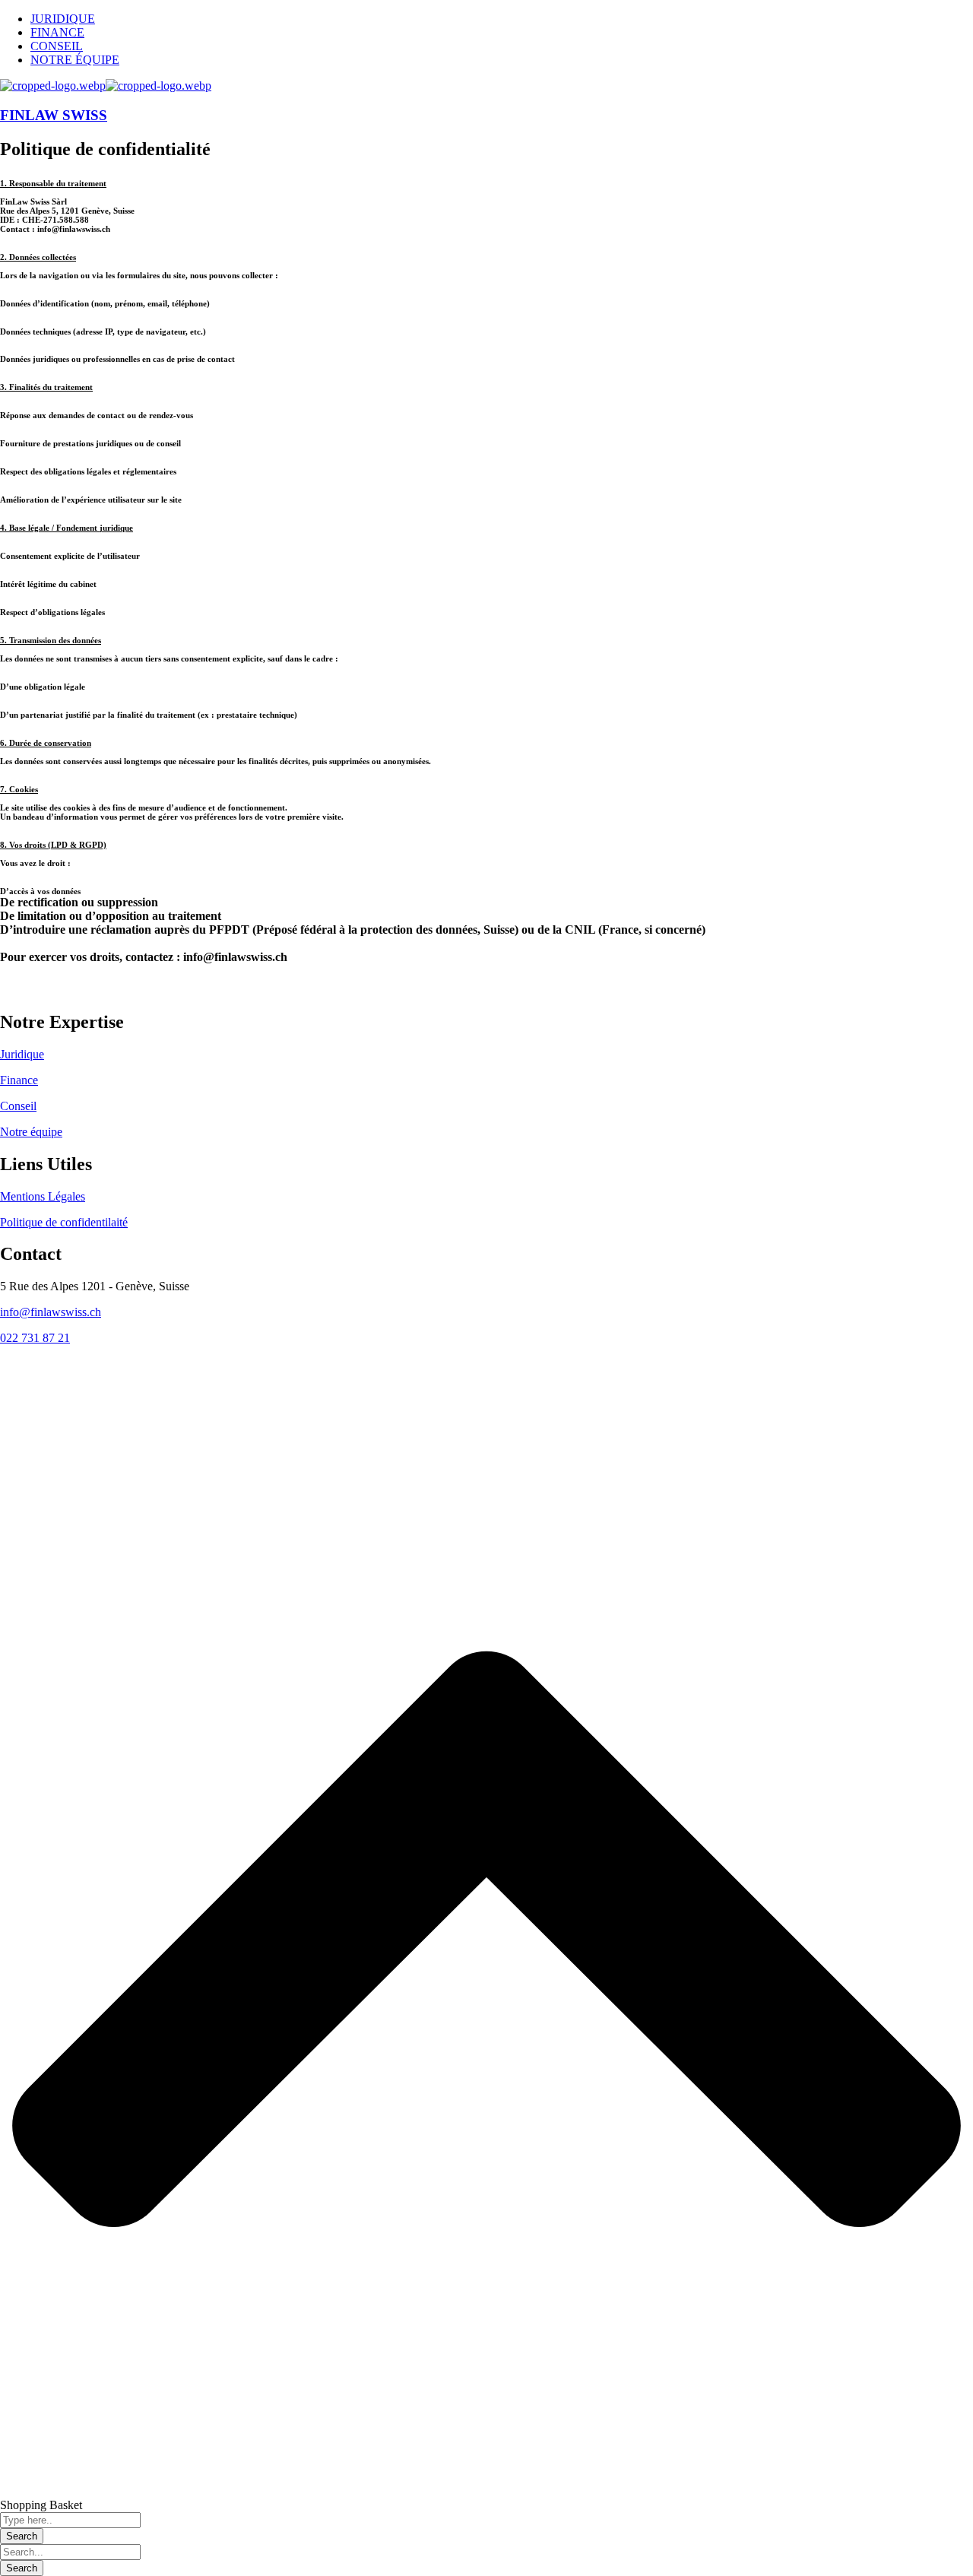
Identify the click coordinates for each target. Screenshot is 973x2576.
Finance (19, 1080)
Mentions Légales (43, 1196)
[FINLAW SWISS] (53, 86)
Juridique (22, 1054)
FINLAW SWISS (54, 115)
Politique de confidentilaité (64, 1222)
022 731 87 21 (35, 1338)
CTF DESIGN (132, 1364)
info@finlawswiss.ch (51, 1312)
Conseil (18, 1106)
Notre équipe (31, 1132)
